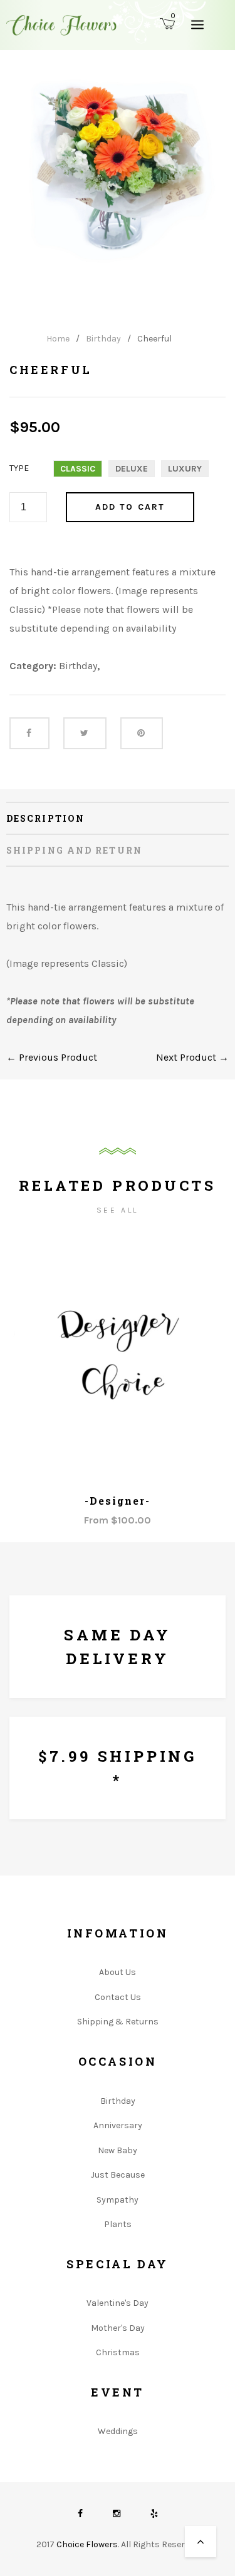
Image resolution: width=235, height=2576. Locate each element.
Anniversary (118, 2125)
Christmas (118, 2352)
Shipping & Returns (118, 2022)
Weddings (118, 2431)
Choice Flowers (87, 2544)
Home (58, 339)
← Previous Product (52, 1057)
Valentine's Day (118, 2303)
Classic (78, 469)
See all (118, 1210)
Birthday (103, 339)
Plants (118, 2224)
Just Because (118, 2175)
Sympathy (118, 2200)
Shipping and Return (74, 850)
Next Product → (192, 1057)
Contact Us (118, 1997)
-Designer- (117, 1501)
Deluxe (132, 469)
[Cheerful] (118, 170)
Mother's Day (118, 2328)
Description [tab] (45, 818)
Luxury (185, 469)
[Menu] (197, 24)
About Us (118, 1972)
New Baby (118, 2150)
